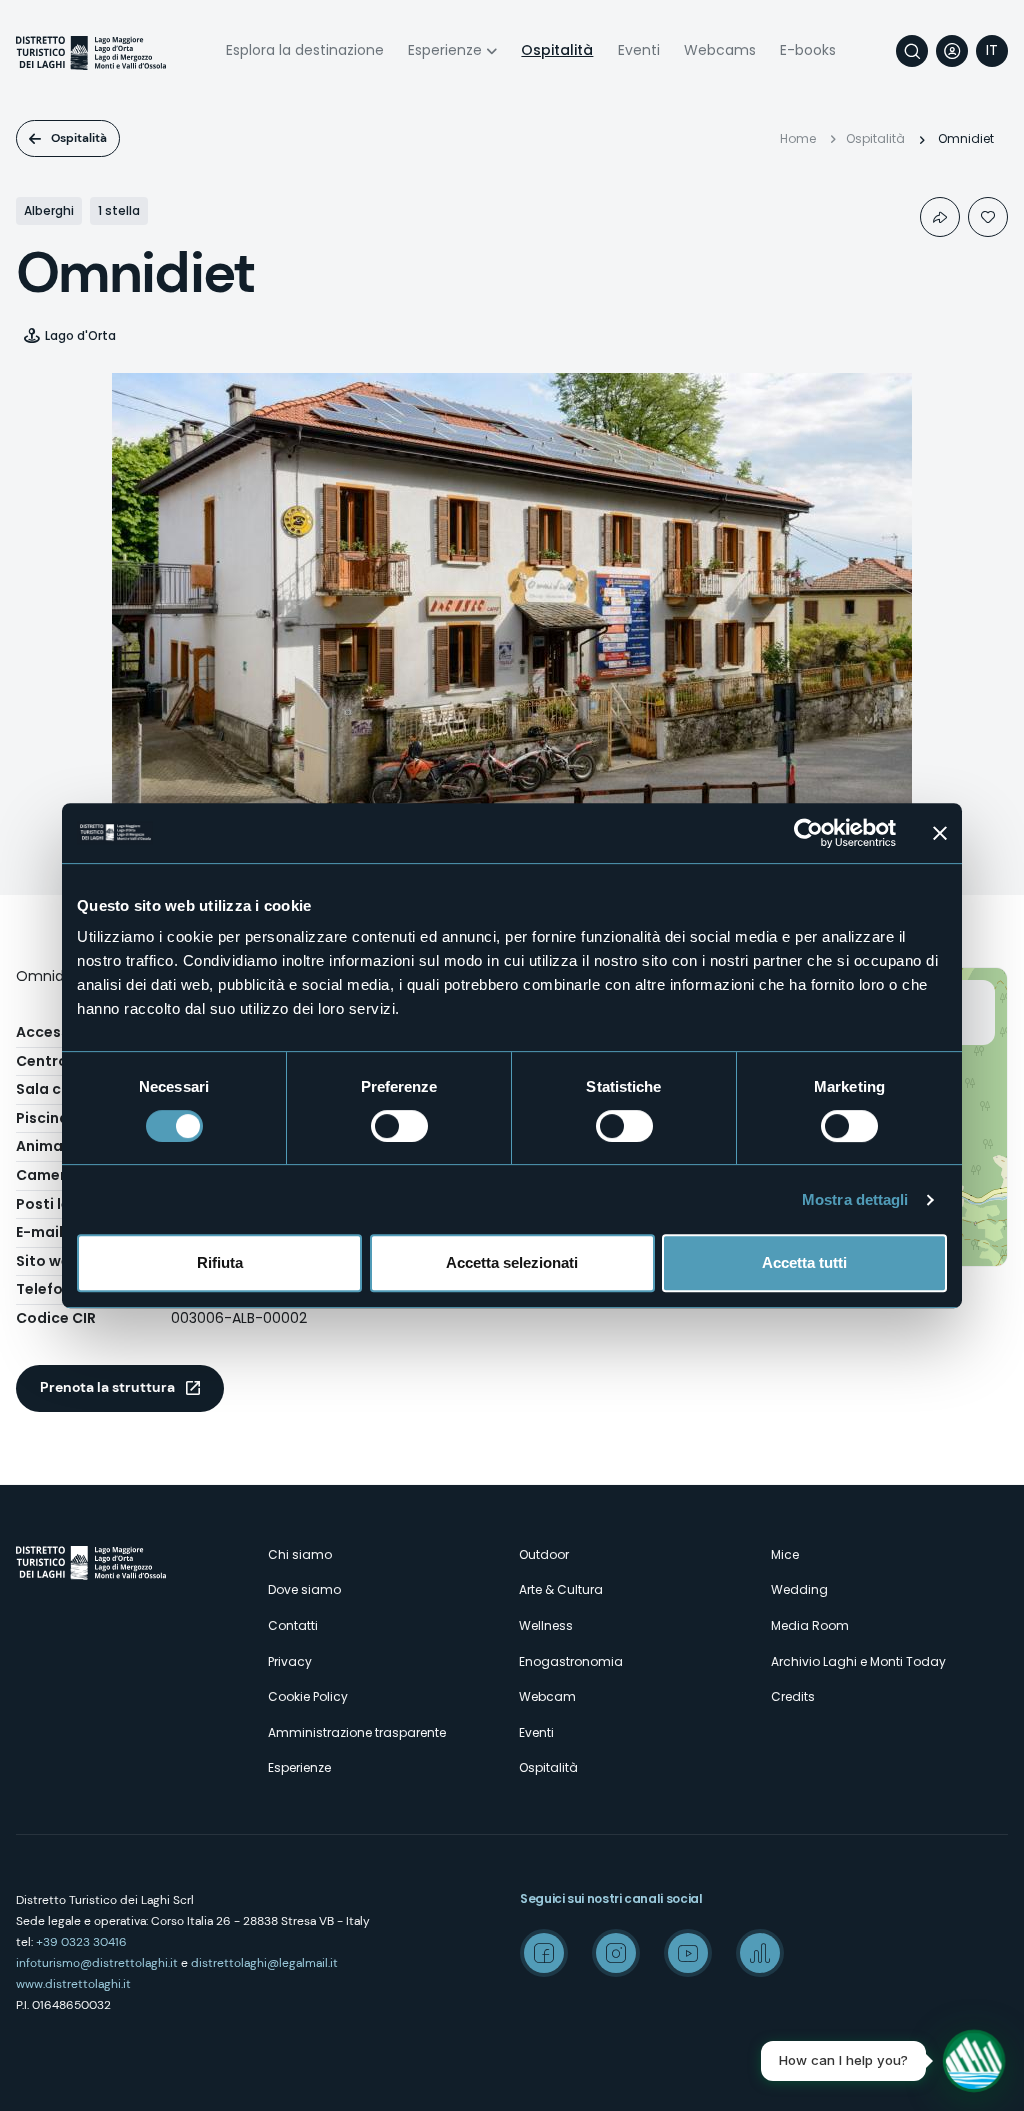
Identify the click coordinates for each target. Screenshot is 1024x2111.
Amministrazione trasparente (357, 1732)
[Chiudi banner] (940, 833)
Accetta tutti (804, 1262)
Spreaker (760, 1953)
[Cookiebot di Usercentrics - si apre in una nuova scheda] (808, 833)
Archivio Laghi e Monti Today (858, 1661)
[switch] (399, 1126)
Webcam (547, 1696)
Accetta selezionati (512, 1262)
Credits (793, 1696)
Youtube (688, 1953)
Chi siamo (300, 1554)
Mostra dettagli (855, 1199)
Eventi (639, 50)
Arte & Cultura (561, 1589)
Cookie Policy (308, 1696)
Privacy (290, 1661)
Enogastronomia (571, 1661)
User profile (952, 51)
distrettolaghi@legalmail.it (264, 1963)
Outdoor (544, 1554)
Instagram (616, 1953)
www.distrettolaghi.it (73, 1984)
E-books (808, 50)
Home (798, 138)
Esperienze (445, 50)
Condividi (940, 217)
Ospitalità (557, 50)
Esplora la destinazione (305, 50)
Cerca (912, 51)
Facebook (544, 1953)
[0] (988, 217)
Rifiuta (220, 1262)
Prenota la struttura (107, 1387)
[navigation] (992, 51)
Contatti (293, 1625)
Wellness (546, 1625)
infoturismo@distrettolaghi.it (97, 1963)
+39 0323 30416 (81, 1942)
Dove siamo (304, 1589)
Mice (785, 1554)
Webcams (720, 50)
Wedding (799, 1589)
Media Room (810, 1625)
